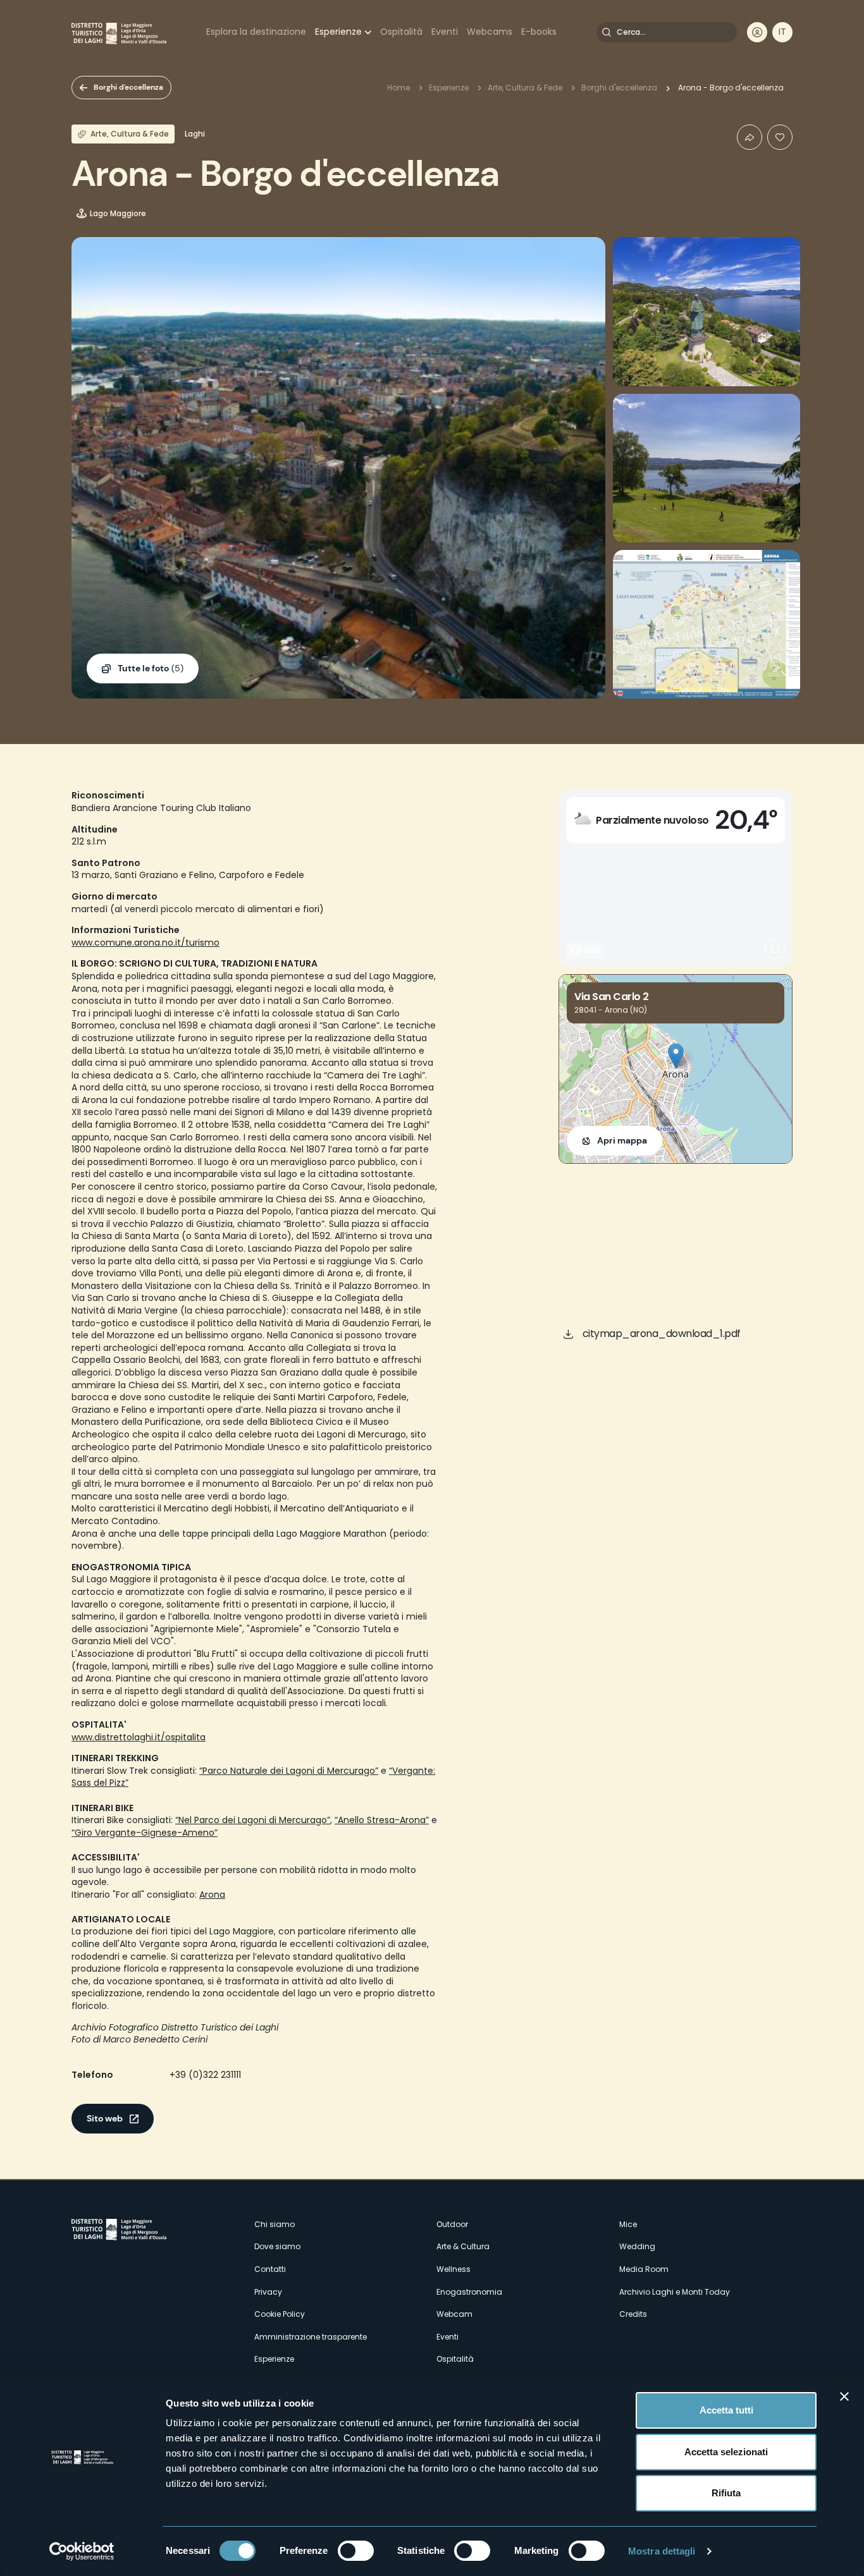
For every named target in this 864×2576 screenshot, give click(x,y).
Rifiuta (726, 2493)
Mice (628, 2224)
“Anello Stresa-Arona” (382, 1820)
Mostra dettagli (662, 2551)
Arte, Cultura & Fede (525, 88)
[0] (780, 137)
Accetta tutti (726, 2410)
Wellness (454, 2269)
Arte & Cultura (463, 2246)
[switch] (356, 2551)
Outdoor (452, 2224)
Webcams (490, 32)
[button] (676, 1056)
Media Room (644, 2269)
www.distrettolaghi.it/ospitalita (139, 1737)
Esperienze (338, 32)
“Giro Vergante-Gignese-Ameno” (145, 1833)
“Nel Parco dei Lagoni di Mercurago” (253, 1820)
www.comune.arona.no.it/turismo (145, 943)
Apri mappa (622, 1140)
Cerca (607, 32)
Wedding (637, 2246)
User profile (757, 32)
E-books (539, 32)
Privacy (268, 2292)
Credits (633, 2314)
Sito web (105, 2118)
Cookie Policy (280, 2314)
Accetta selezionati (726, 2452)
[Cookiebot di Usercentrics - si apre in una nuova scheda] (82, 2551)
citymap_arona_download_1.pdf (662, 1334)
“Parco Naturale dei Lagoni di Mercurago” (289, 1771)
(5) (151, 668)
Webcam (454, 2314)
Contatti (270, 2269)
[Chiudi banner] (844, 2396)
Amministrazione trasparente (311, 2337)
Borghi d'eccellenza (128, 87)
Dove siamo (277, 2246)
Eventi (445, 32)
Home (398, 88)
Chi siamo (275, 2224)
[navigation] (782, 32)
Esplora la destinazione (256, 32)
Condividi (750, 137)
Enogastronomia (469, 2292)
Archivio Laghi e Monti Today (675, 2292)
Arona (212, 1895)
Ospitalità (401, 32)
